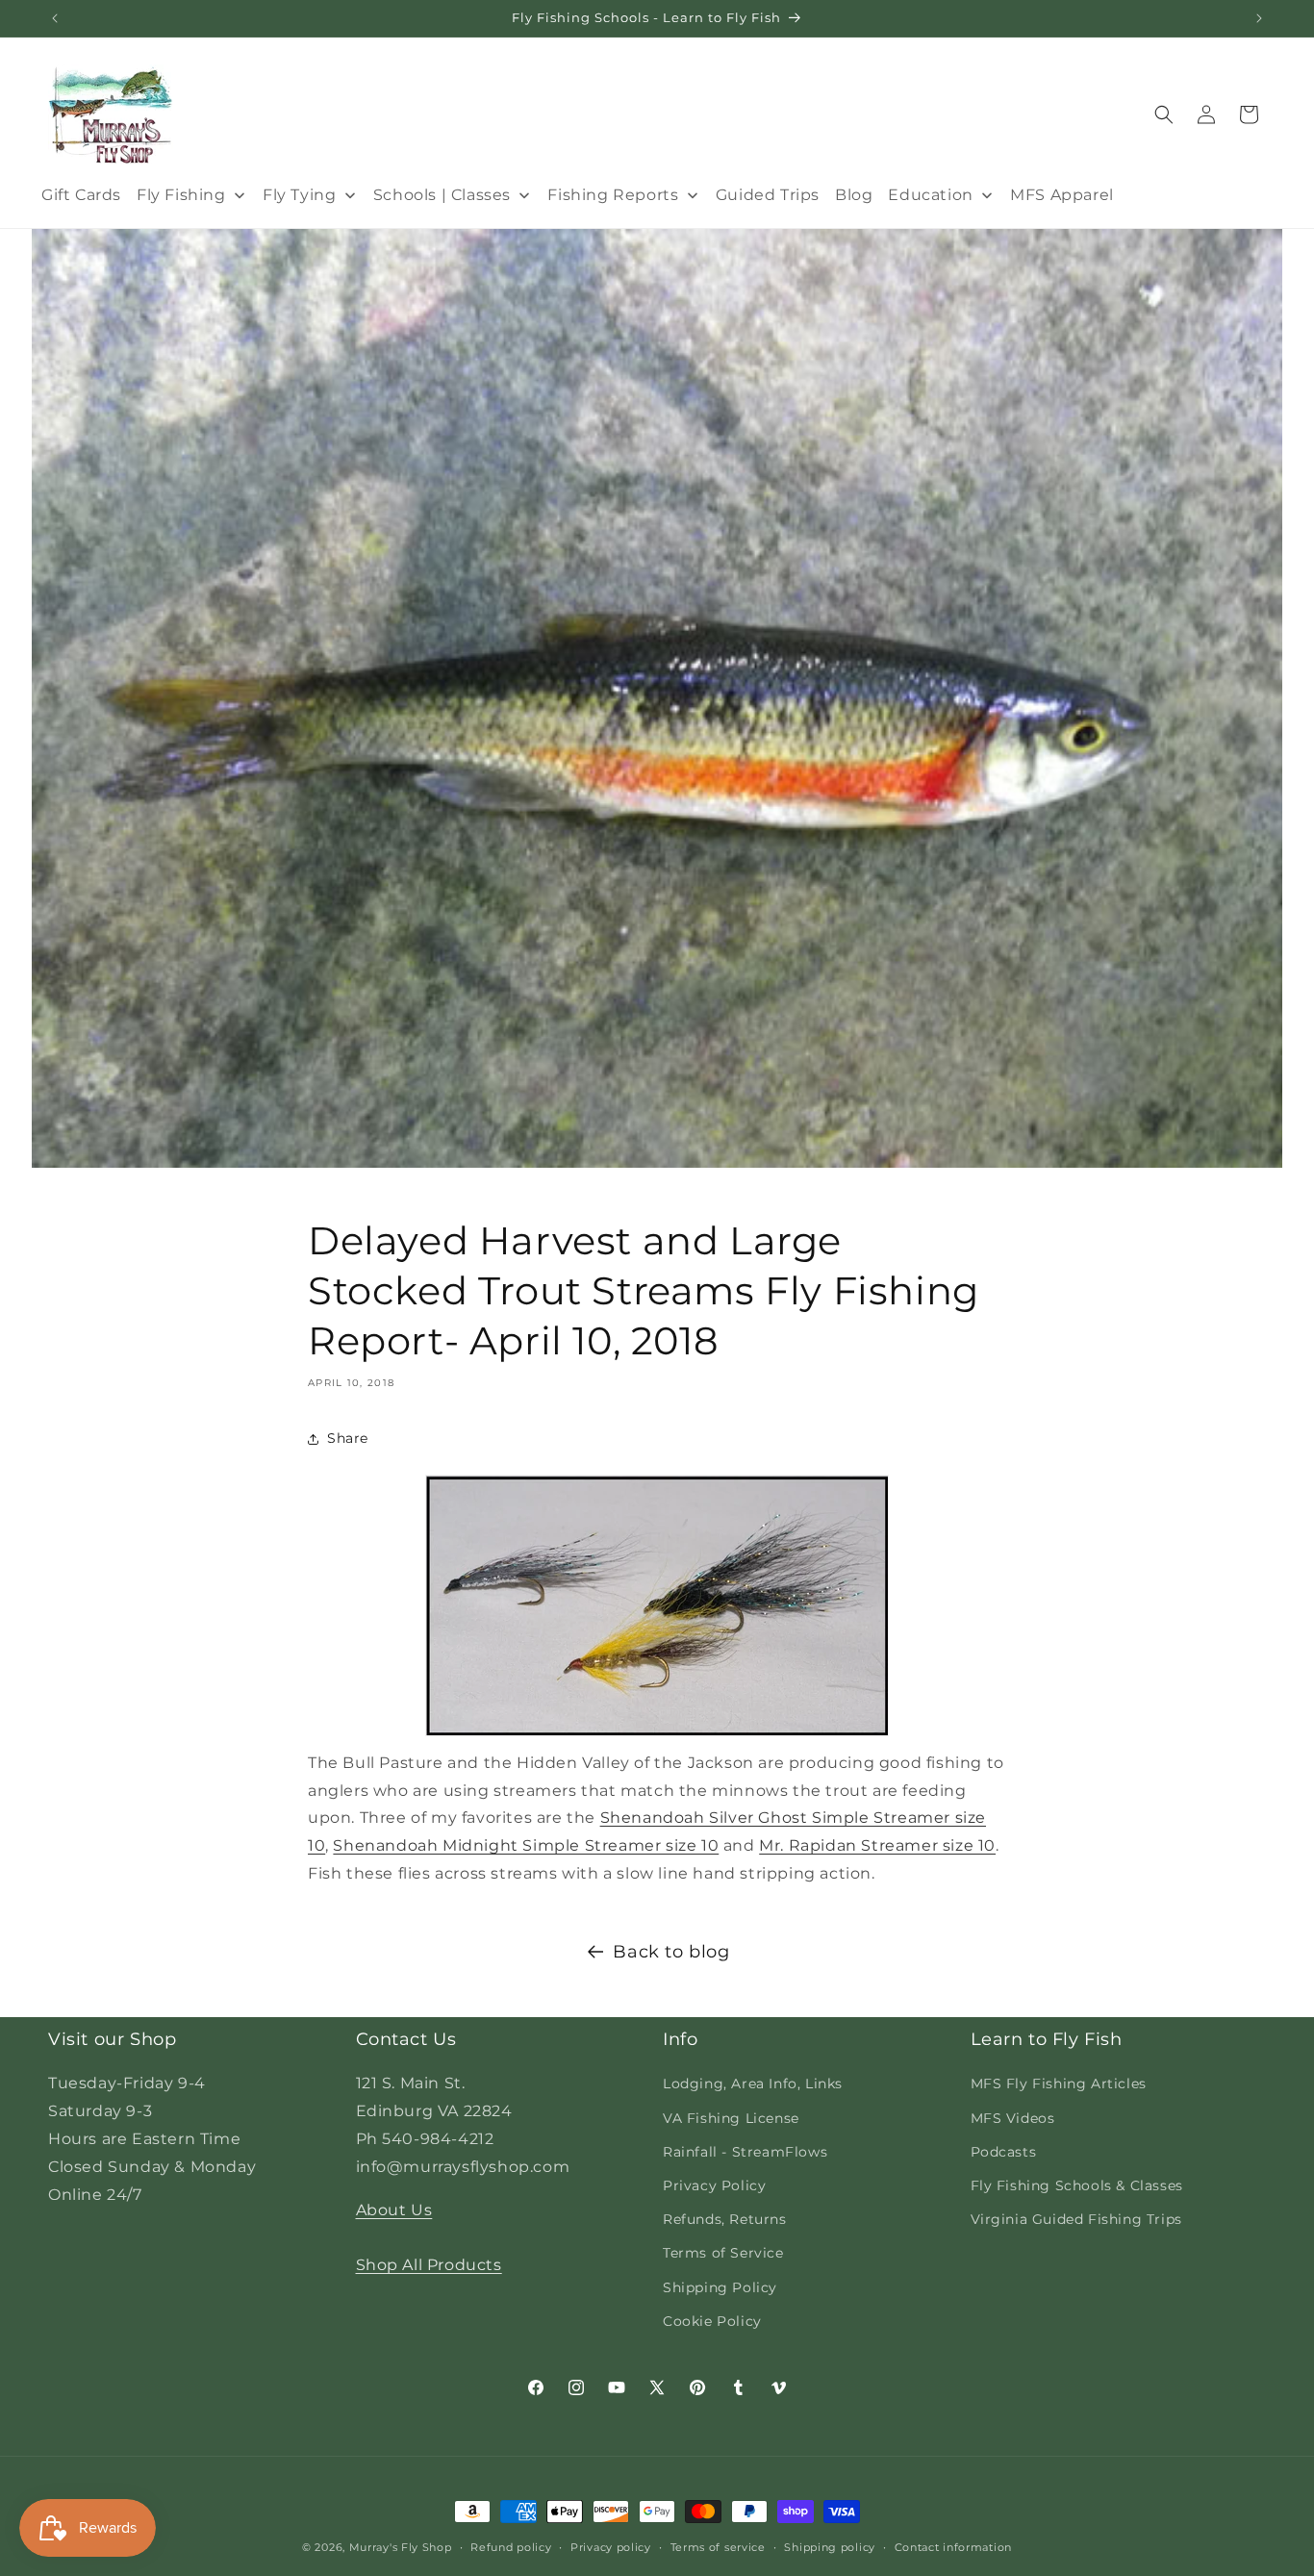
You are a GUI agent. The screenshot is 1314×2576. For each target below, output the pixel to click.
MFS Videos (1013, 2118)
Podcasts (1004, 2152)
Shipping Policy (720, 2287)
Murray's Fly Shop (401, 2547)
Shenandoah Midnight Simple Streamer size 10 (526, 1845)
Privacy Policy (714, 2185)
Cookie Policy (712, 2321)
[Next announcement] (1259, 18)
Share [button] (348, 1438)
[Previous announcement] (55, 18)
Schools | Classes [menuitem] (442, 195)
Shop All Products (429, 2265)
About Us (394, 2210)
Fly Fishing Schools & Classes (1077, 2185)
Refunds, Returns (725, 2219)
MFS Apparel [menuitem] (1062, 195)
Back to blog (671, 1952)
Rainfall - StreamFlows (745, 2152)
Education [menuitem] (930, 195)
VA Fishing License (731, 2118)
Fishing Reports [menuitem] (613, 195)
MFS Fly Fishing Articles (1059, 2084)
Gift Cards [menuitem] (81, 195)
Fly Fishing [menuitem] (181, 195)
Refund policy (511, 2547)
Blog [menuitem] (854, 195)
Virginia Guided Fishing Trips (1076, 2219)
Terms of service (718, 2547)
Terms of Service (723, 2253)
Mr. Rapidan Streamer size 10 (877, 1845)
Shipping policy (830, 2547)
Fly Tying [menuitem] (299, 195)
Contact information (953, 2547)
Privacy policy (611, 2547)
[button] (1164, 114)
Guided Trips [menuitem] (768, 195)
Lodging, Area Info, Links (753, 2084)
